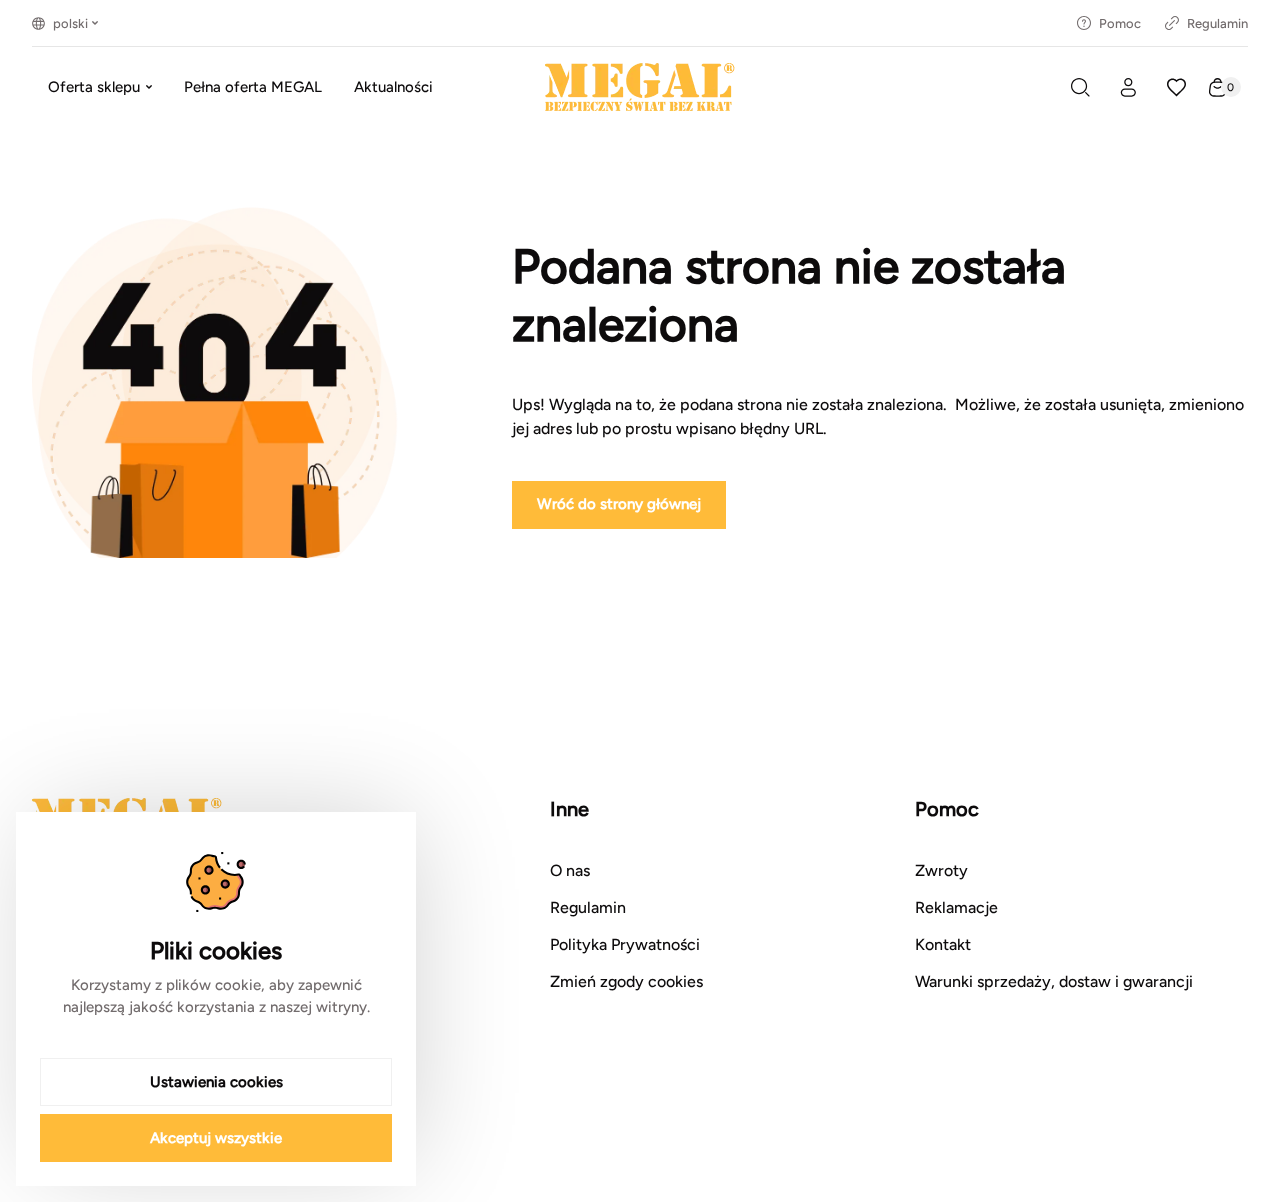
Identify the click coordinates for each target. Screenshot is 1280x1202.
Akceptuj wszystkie (216, 1138)
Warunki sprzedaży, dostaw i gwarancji (1054, 981)
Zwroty (941, 870)
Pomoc (1120, 23)
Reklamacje (956, 907)
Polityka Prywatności (625, 944)
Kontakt (943, 944)
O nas (570, 870)
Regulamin (1217, 23)
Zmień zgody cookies (626, 981)
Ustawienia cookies (216, 1082)
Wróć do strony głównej (619, 504)
